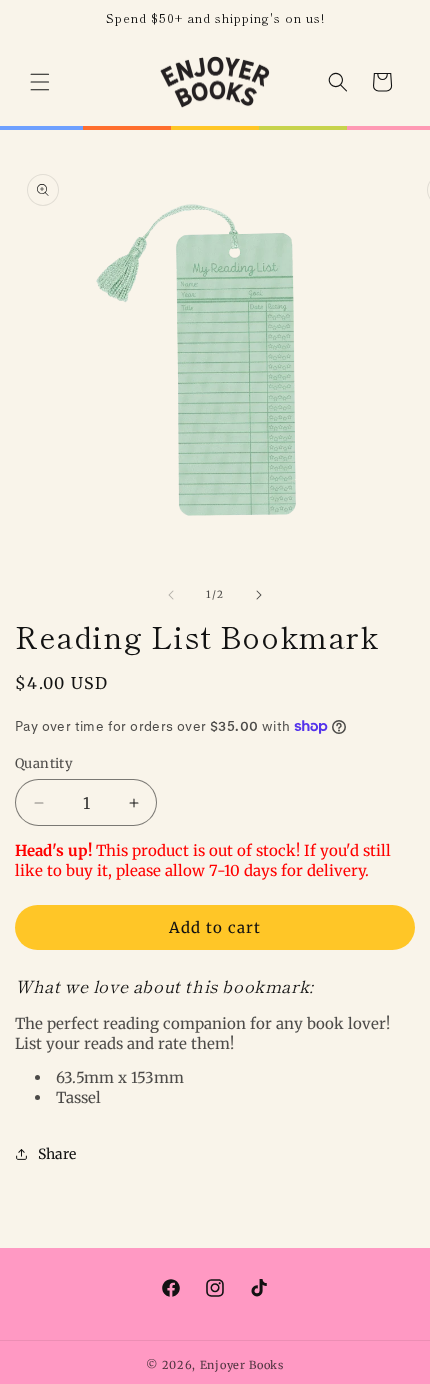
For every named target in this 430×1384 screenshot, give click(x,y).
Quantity (44, 763)
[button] (40, 82)
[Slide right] (259, 595)
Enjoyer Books (242, 1365)
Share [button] (57, 1154)
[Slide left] (171, 595)
